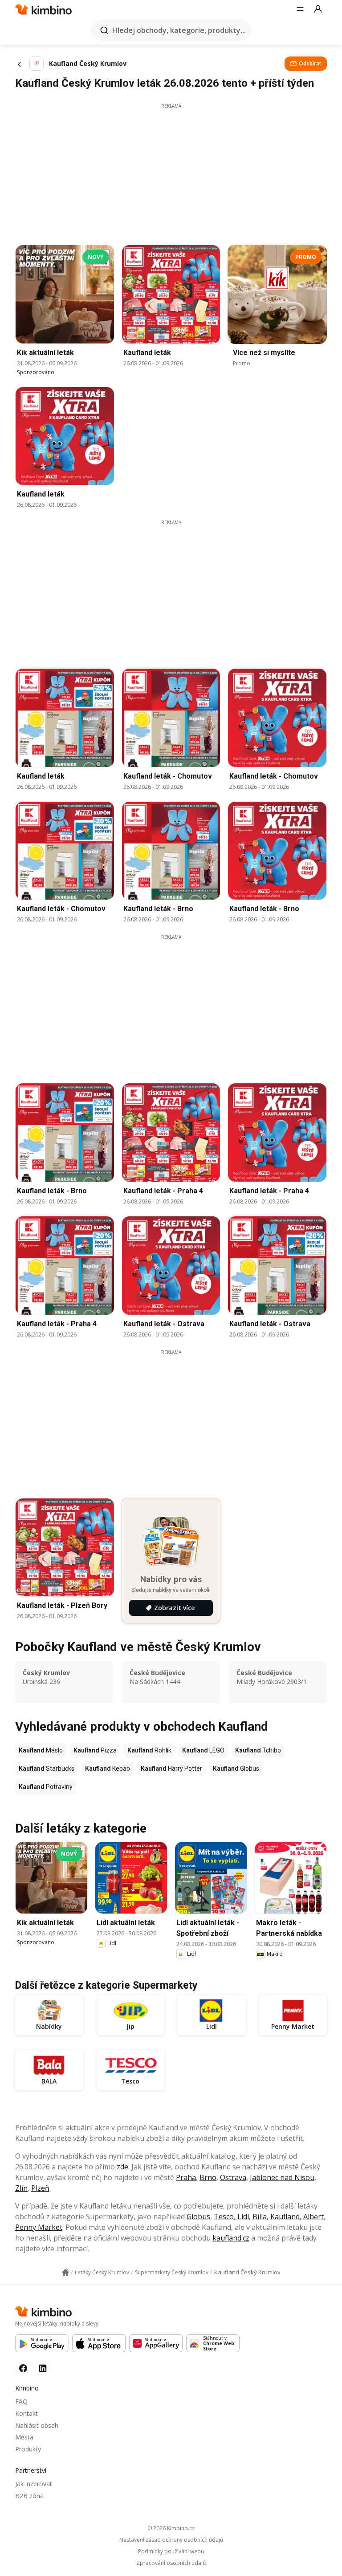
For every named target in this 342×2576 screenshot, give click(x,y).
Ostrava (233, 2177)
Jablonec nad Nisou (282, 2177)
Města (24, 2437)
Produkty (28, 2449)
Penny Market (39, 2227)
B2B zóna (29, 2496)
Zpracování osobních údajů (171, 2563)
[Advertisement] (171, 172)
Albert (313, 2217)
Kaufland (285, 2217)
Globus (198, 2217)
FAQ (21, 2401)
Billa (260, 2217)
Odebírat (310, 63)
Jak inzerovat (34, 2484)
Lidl (243, 2217)
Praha (186, 2177)
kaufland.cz (231, 2238)
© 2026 (171, 2528)
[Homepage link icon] (65, 2273)
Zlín (21, 2188)
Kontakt (26, 2413)
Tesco (224, 2217)
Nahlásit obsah (37, 2425)
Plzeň (40, 2188)
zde (122, 2167)
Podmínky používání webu (171, 2552)
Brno (208, 2177)
